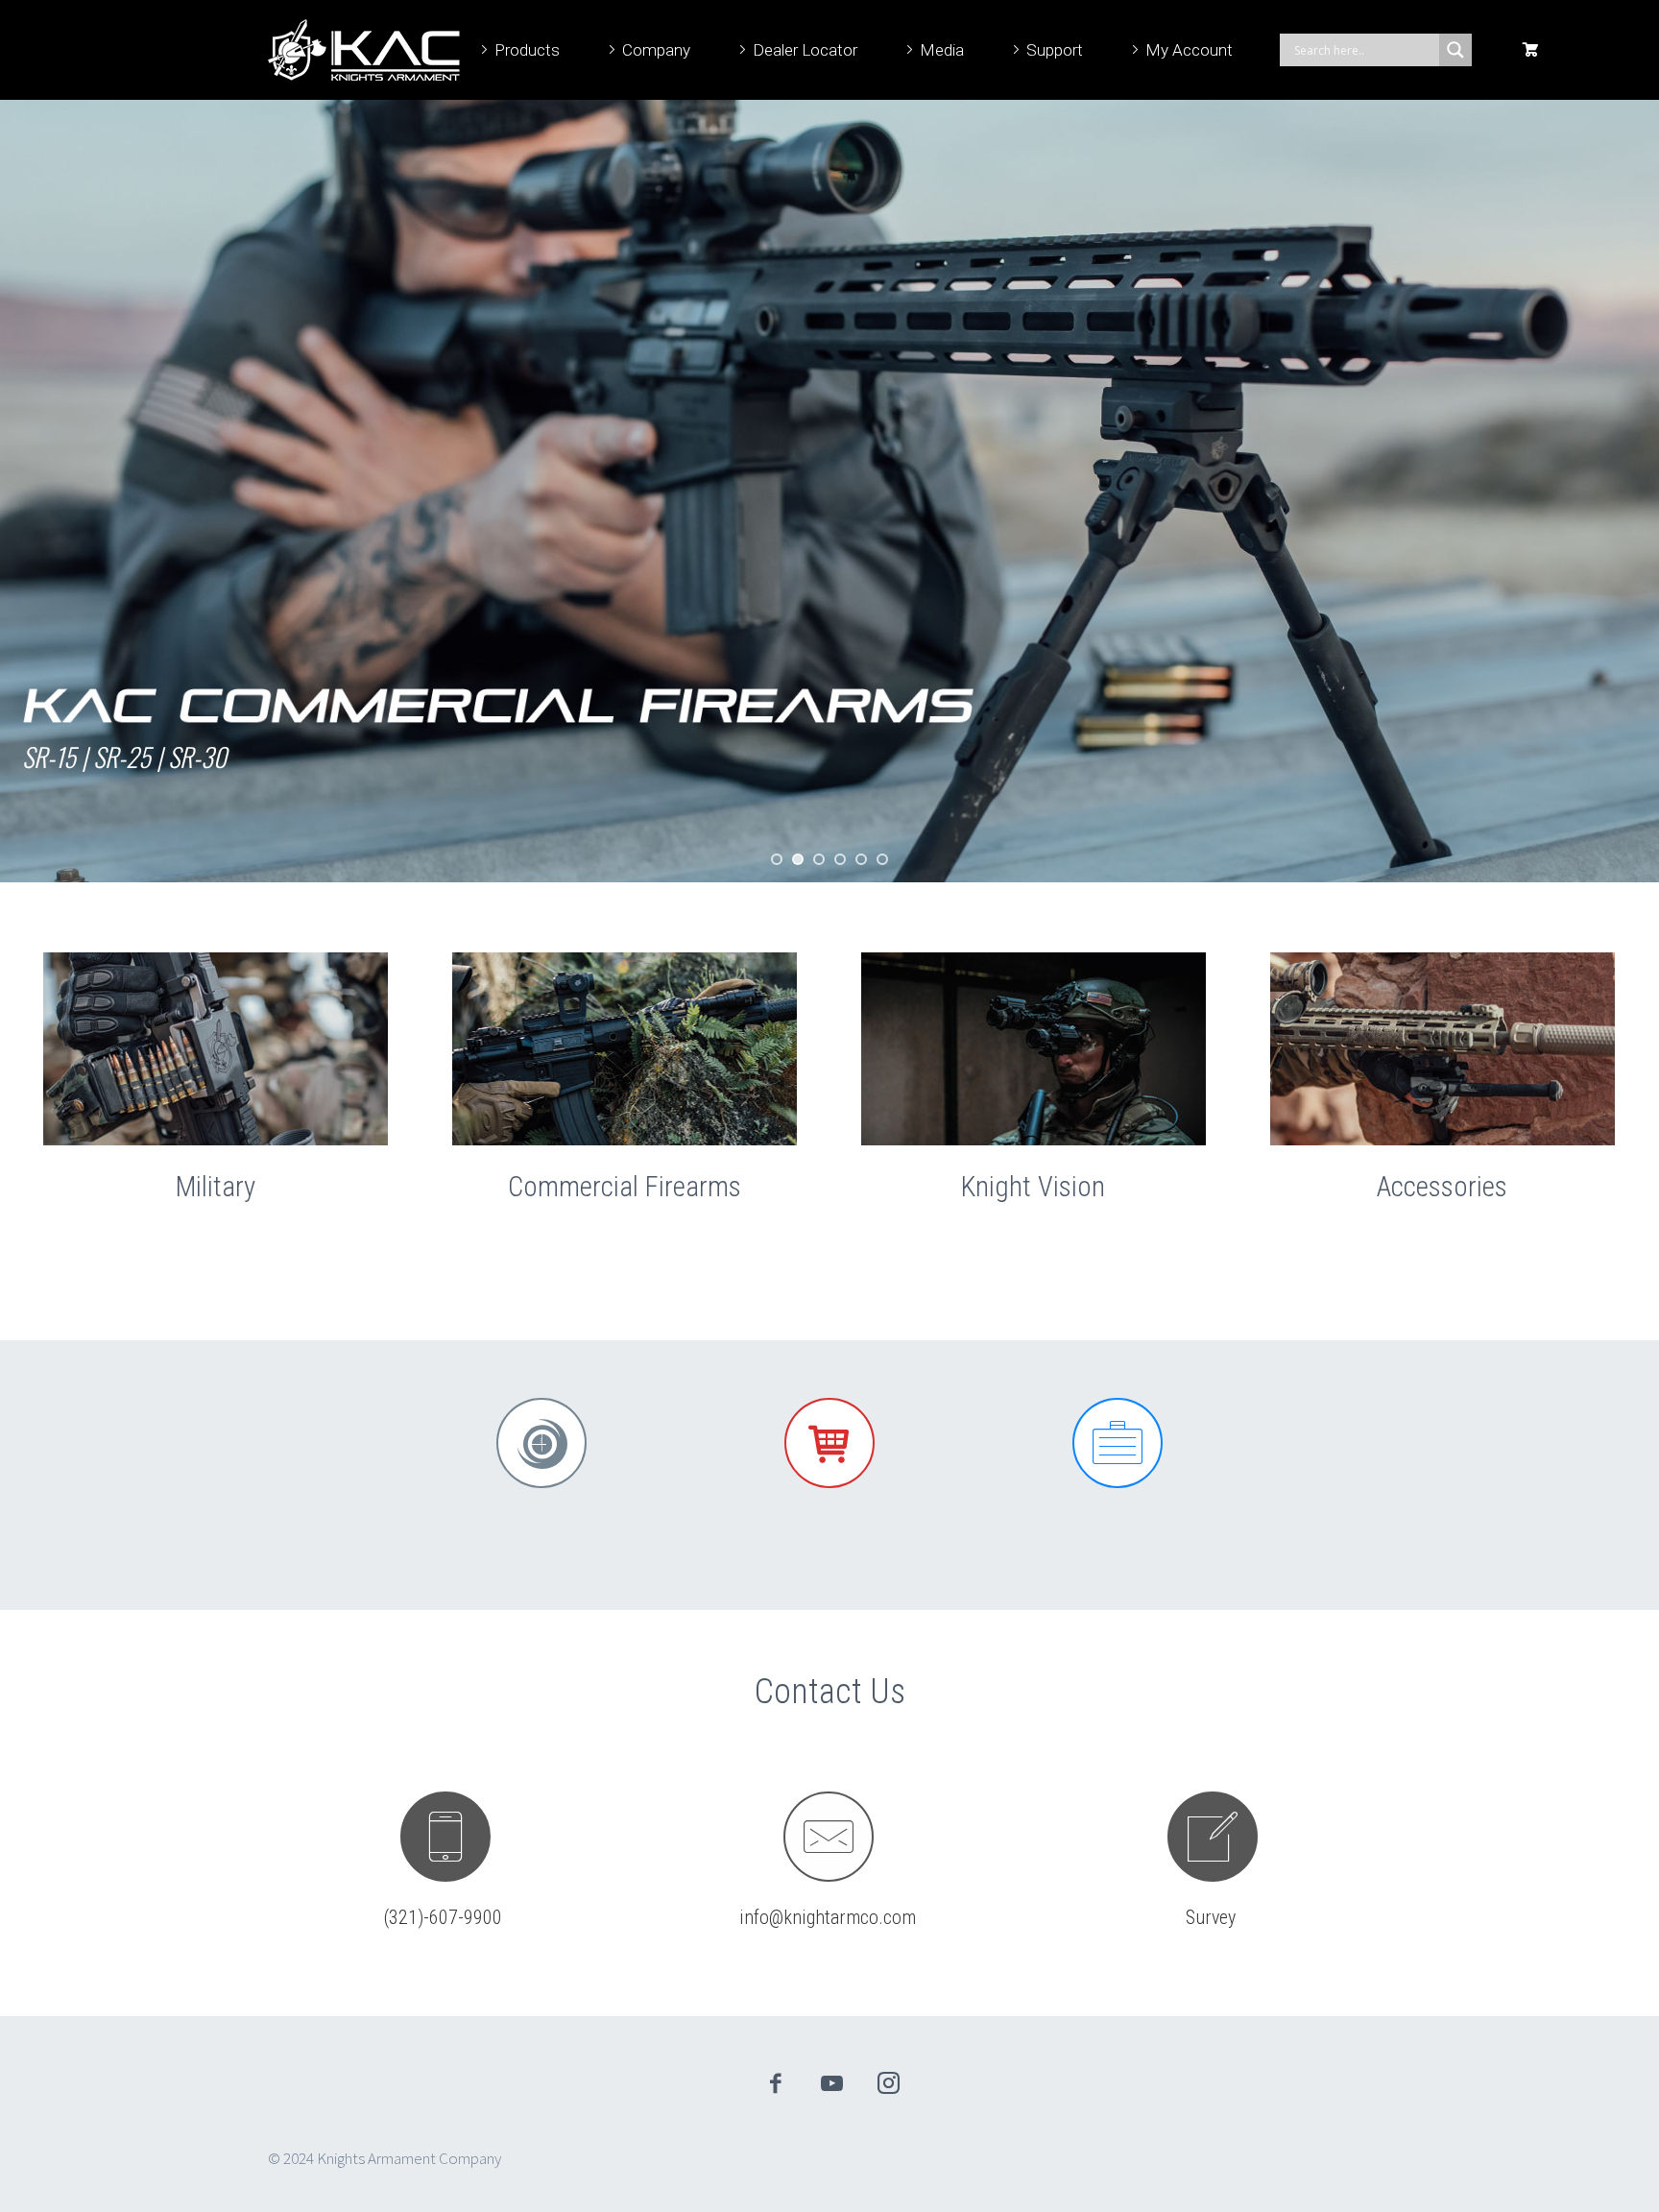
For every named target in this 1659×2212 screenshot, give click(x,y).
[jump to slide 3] (819, 859)
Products (527, 50)
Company (656, 50)
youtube (832, 2083)
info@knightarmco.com (828, 1917)
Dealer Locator (805, 50)
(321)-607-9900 (443, 1917)
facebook (776, 2083)
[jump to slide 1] (777, 859)
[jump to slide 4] (840, 859)
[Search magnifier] (1455, 50)
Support (1055, 50)
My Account (1189, 50)
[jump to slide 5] (861, 859)
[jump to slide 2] (798, 859)
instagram (889, 2083)
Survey (1211, 1917)
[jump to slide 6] (882, 859)
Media (942, 50)
